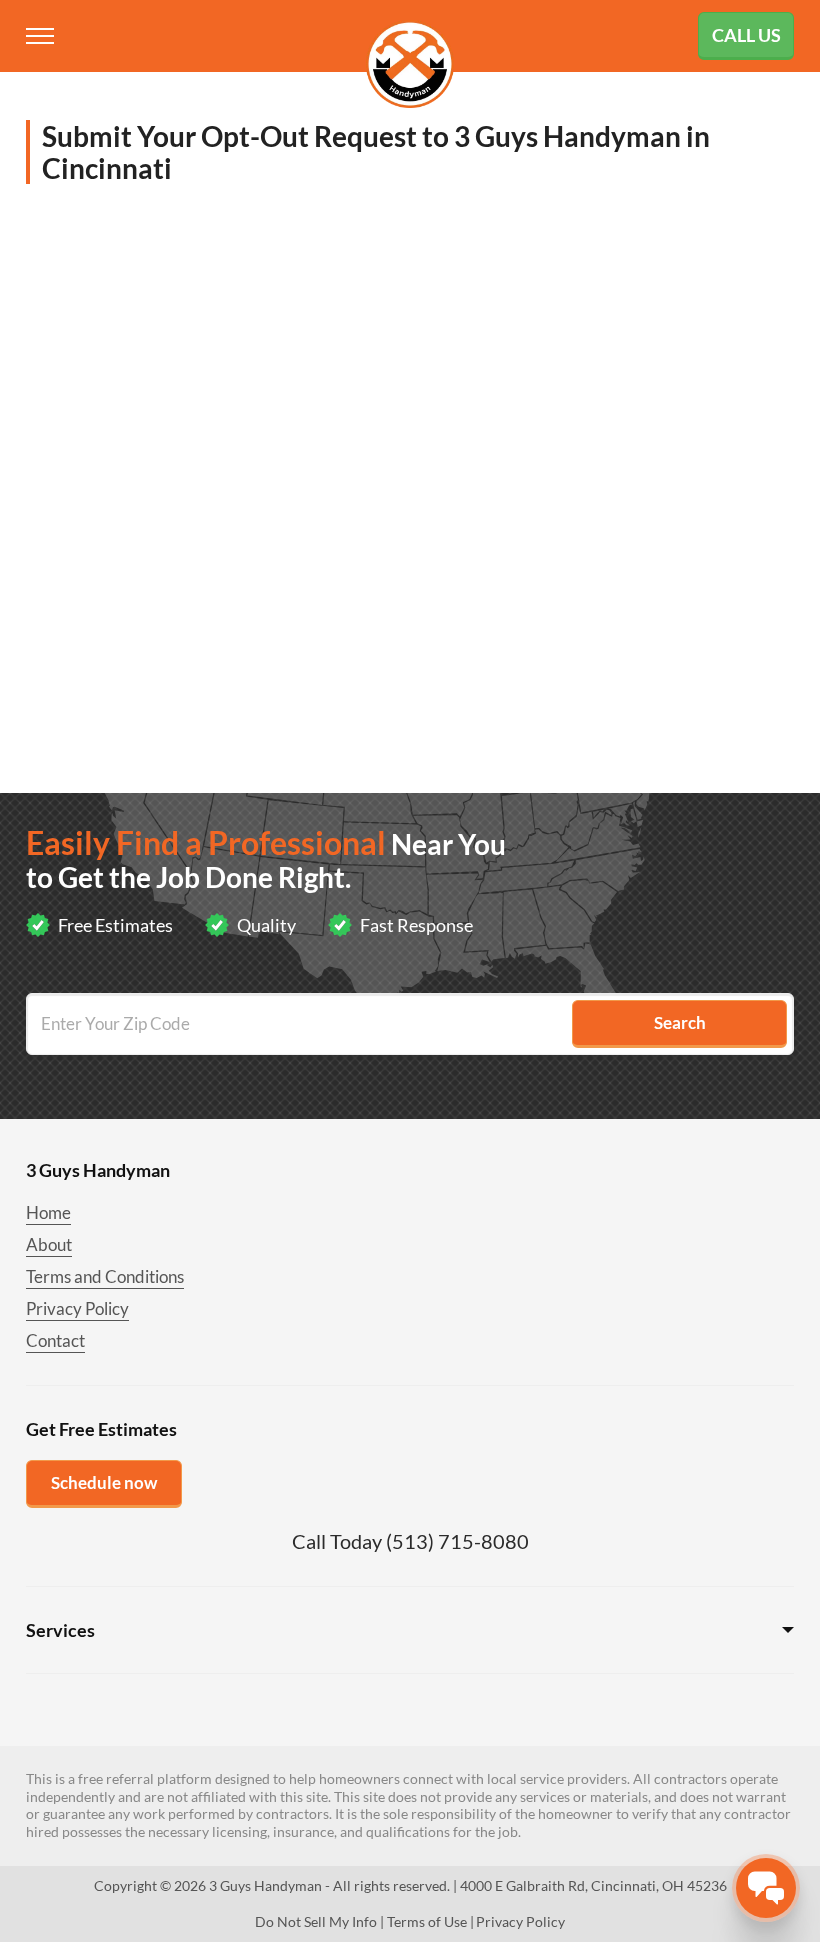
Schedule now (104, 1482)
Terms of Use (427, 1921)
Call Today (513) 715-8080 (410, 1541)
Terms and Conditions (105, 1276)
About (49, 1244)
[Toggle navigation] (42, 36)
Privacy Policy (77, 1308)
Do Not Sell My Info (316, 1921)
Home (48, 1212)
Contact (55, 1340)
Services (60, 1630)
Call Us (746, 35)
